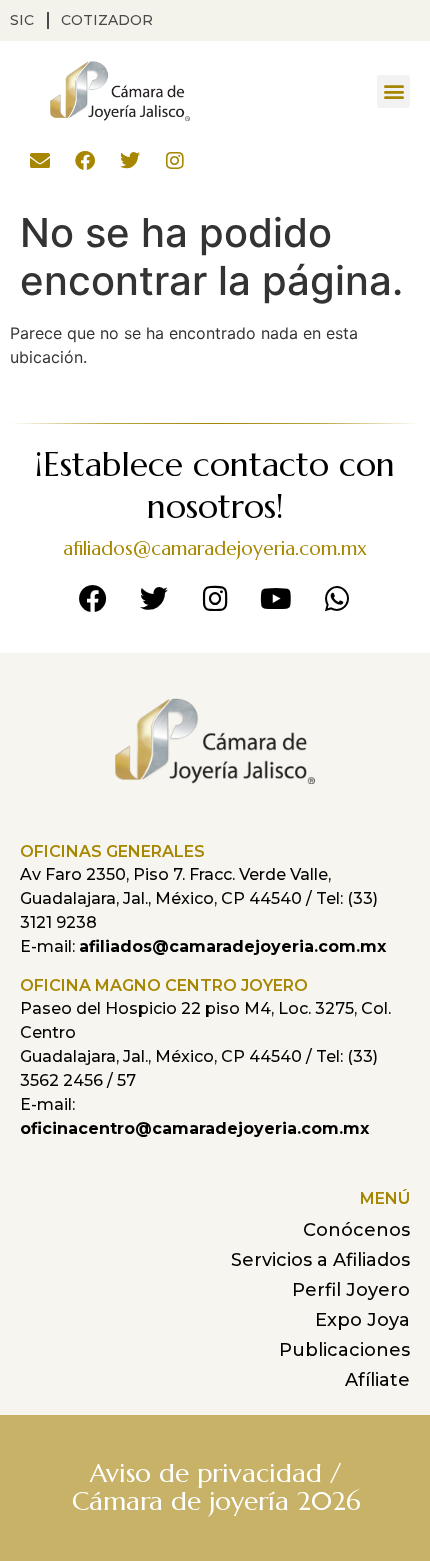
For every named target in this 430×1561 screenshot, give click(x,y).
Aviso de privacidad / (215, 1473)
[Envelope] (40, 161)
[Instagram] (175, 161)
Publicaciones (344, 1350)
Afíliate (377, 1380)
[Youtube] (276, 599)
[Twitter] (130, 161)
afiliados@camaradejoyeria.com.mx (215, 548)
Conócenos (356, 1230)
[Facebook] (85, 161)
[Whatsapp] (337, 599)
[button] (393, 91)
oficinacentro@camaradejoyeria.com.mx (194, 1128)
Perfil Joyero (351, 1290)
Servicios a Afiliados (320, 1260)
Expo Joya (362, 1320)
